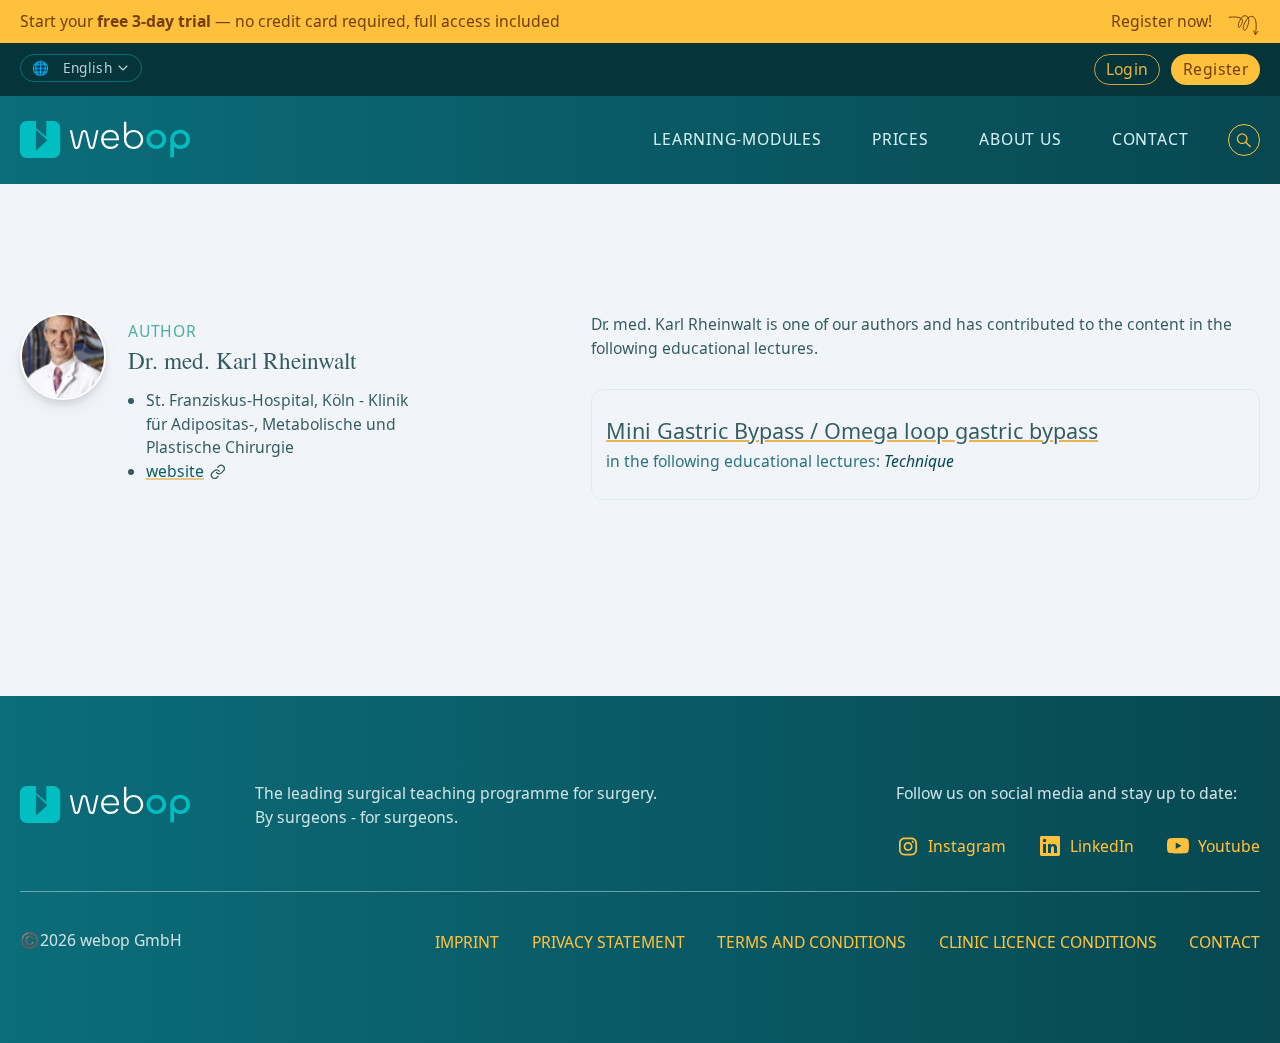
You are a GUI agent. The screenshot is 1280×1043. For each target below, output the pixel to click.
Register (1215, 69)
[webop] (105, 139)
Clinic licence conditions (1048, 942)
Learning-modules (737, 139)
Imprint (467, 942)
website (175, 472)
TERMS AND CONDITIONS (811, 942)
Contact (1150, 139)
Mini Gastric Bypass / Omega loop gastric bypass (852, 430)
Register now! (1161, 21)
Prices (900, 139)
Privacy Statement (608, 942)
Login (1127, 69)
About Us (1020, 139)
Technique (919, 461)
